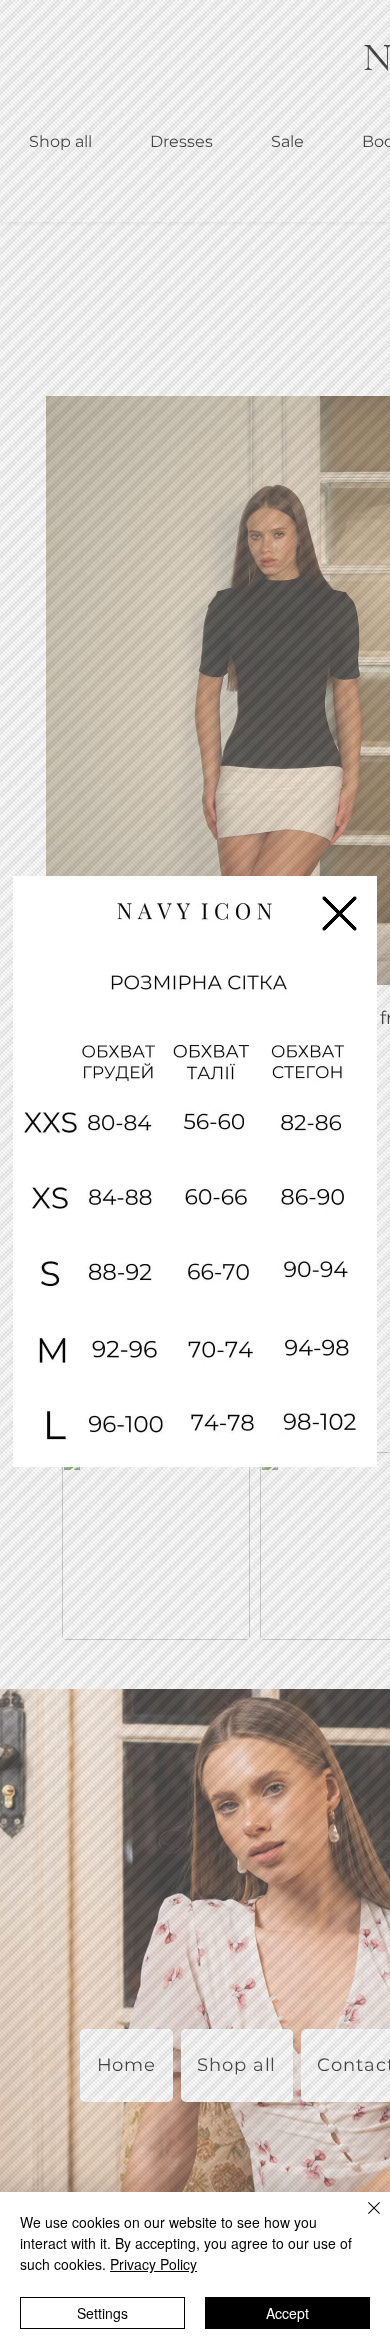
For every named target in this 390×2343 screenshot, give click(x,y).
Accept (287, 2313)
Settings (102, 2313)
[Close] (362, 2220)
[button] (339, 913)
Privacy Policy (153, 2264)
